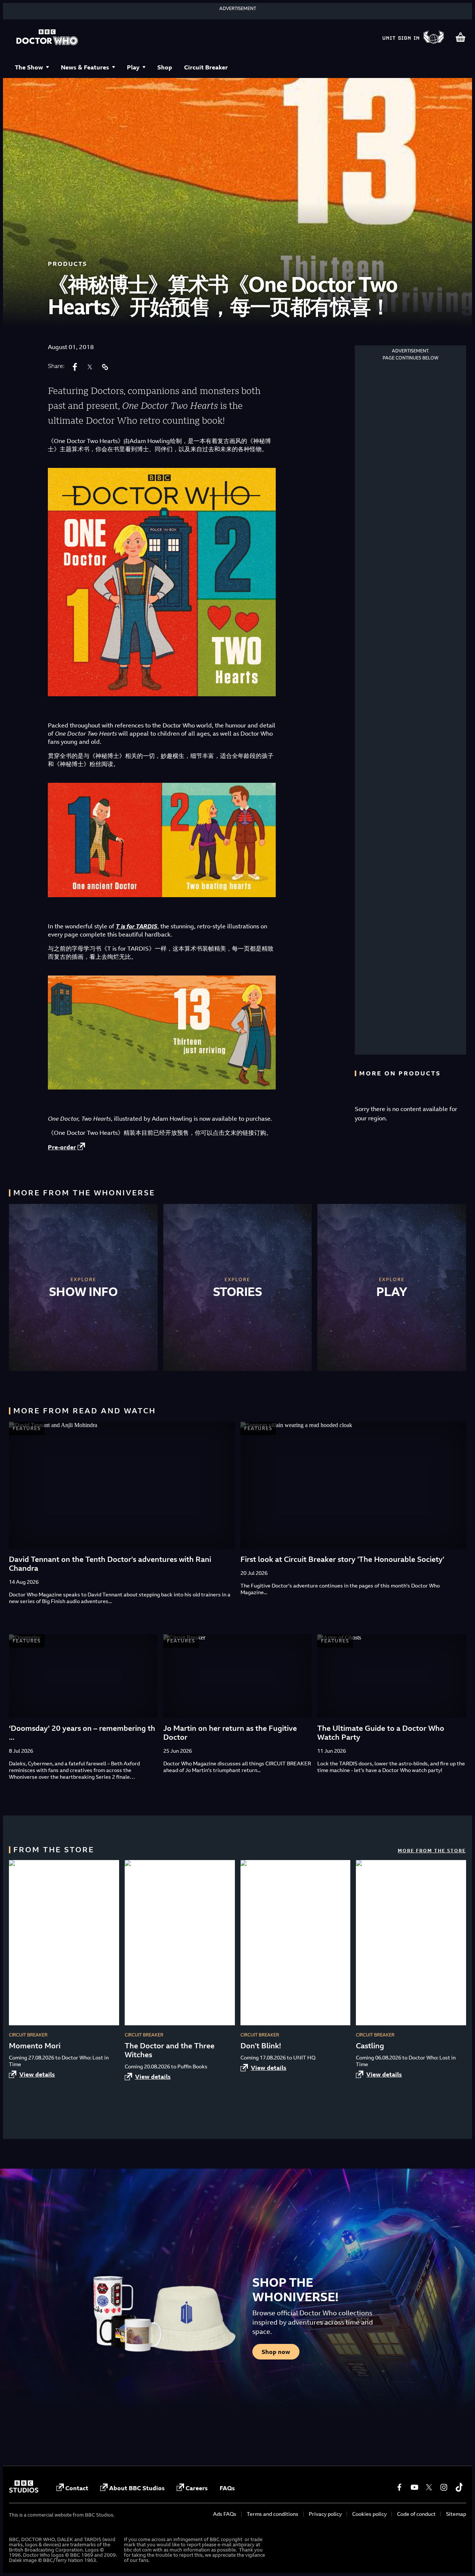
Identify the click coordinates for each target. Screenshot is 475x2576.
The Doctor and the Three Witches (170, 2050)
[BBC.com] (24, 2491)
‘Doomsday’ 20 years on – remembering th (82, 1728)
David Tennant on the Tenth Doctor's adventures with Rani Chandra (110, 1564)
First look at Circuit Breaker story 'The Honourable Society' (342, 1559)
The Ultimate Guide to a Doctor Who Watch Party (381, 1732)
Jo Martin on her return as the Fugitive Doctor (230, 1732)
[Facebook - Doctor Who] (399, 2487)
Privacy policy (325, 2514)
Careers (197, 2488)
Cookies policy (369, 2514)
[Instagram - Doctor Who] (444, 2487)
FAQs (227, 2488)
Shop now (276, 2352)
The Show (29, 67)
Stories (238, 1292)
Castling (370, 2046)
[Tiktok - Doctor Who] (459, 2487)
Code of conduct (416, 2514)
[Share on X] (90, 367)
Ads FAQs (225, 2514)
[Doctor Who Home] (47, 38)
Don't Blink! (261, 2046)
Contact (77, 2488)
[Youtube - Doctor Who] (414, 2487)
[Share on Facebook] (75, 367)
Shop (165, 67)
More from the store (432, 1851)
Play (133, 67)
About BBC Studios (137, 2488)
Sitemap (456, 2514)
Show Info (83, 1292)
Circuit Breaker (206, 67)
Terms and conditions (273, 2514)
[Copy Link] (105, 367)
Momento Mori (35, 2046)
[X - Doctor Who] (429, 2487)
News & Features (85, 67)
